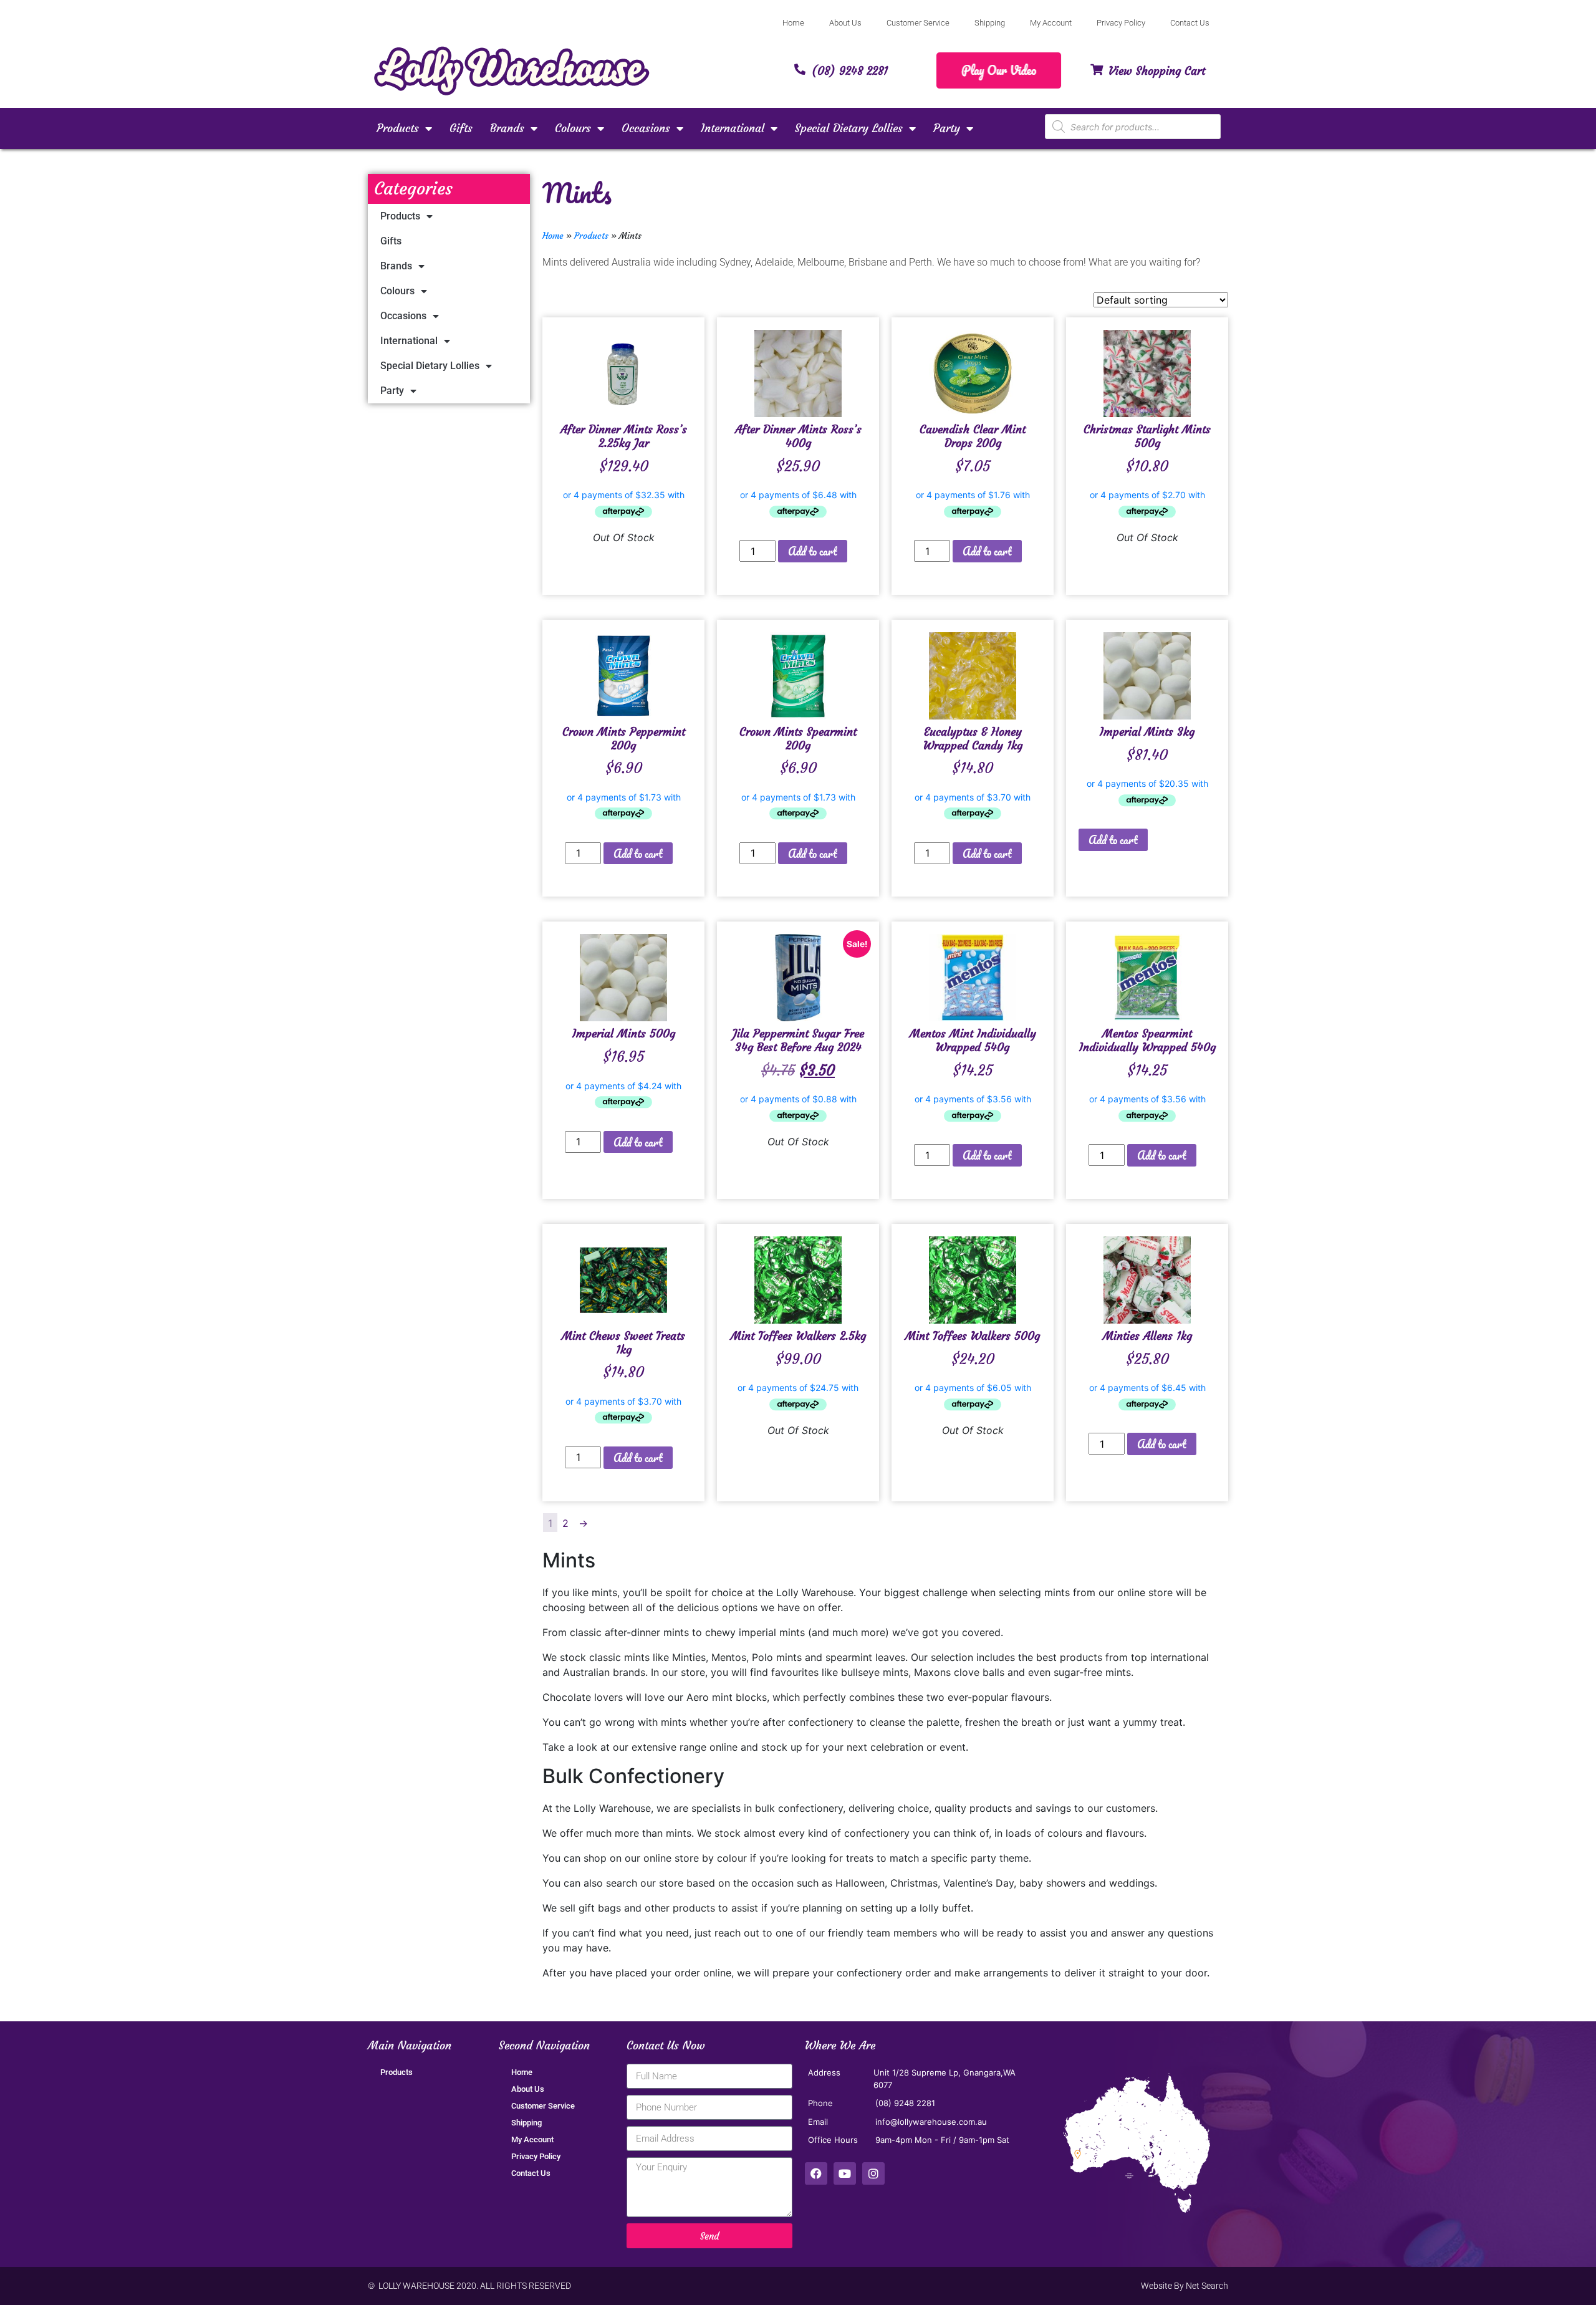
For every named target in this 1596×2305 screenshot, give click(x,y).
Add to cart (813, 551)
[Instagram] (873, 2173)
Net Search (1207, 2286)
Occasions (646, 128)
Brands (507, 128)
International (733, 128)
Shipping (990, 23)
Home (793, 23)
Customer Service (918, 23)
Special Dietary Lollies (849, 128)
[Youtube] (845, 2173)
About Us (845, 23)
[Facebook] (816, 2173)
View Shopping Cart (1157, 71)
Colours (573, 128)
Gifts (461, 128)
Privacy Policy (1121, 23)
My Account (1051, 23)
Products (398, 128)
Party (947, 128)
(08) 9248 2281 (850, 71)
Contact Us (1190, 23)
